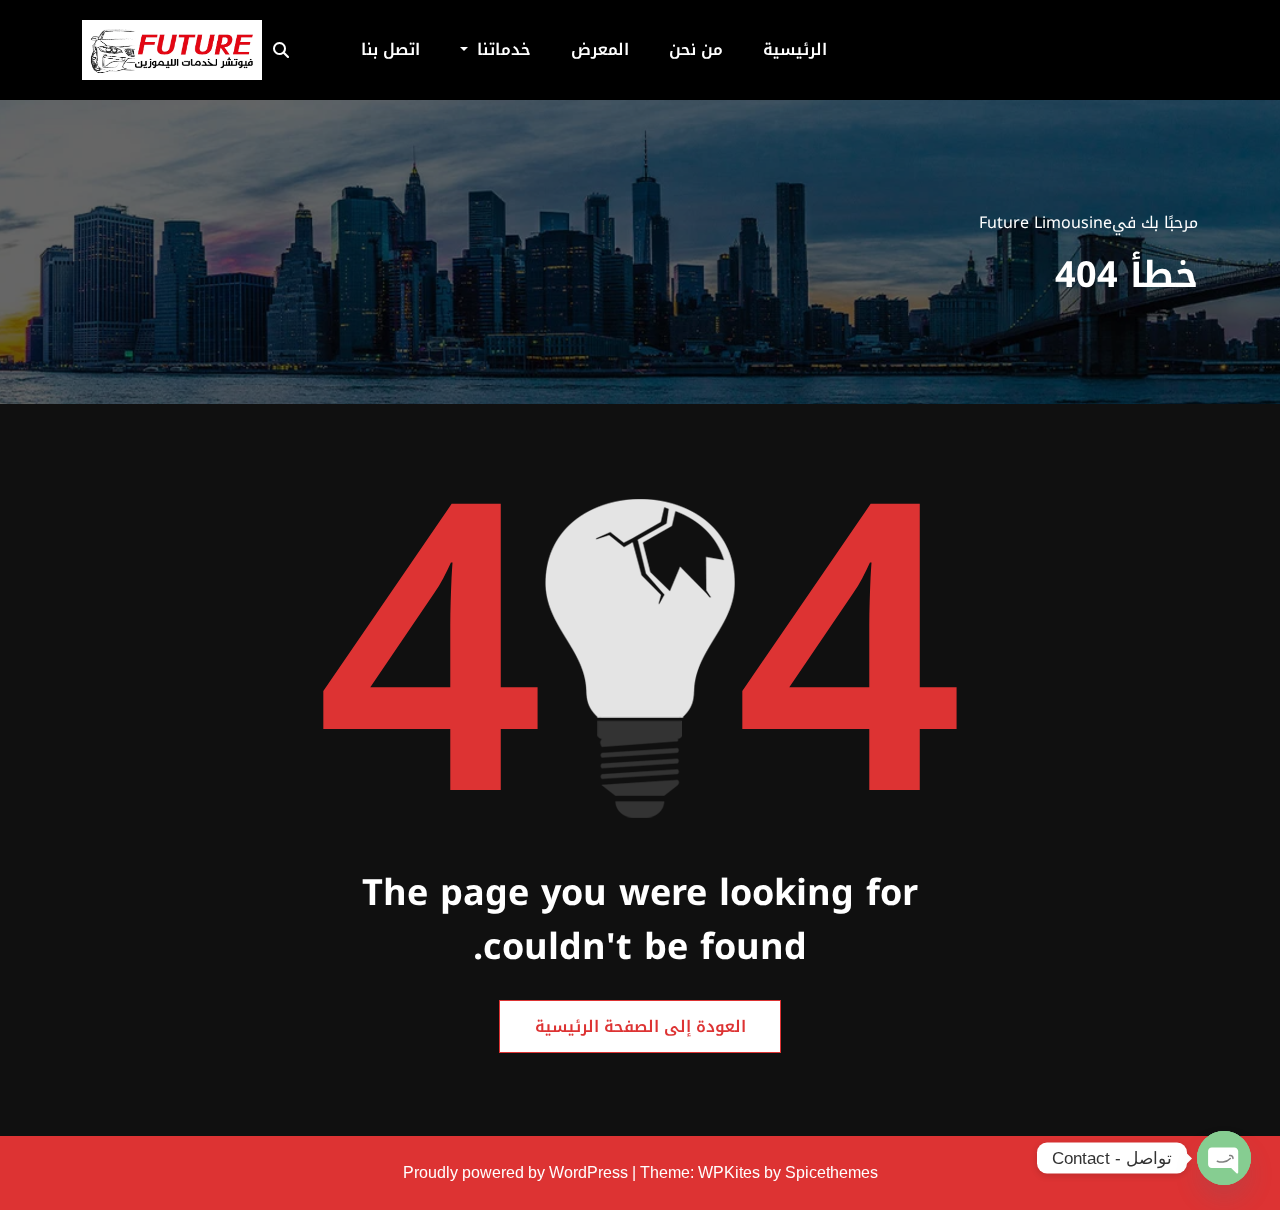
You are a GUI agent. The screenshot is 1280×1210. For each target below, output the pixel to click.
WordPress (588, 1172)
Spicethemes (831, 1172)
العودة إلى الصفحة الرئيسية (640, 1026)
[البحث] (287, 50)
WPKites (731, 1172)
